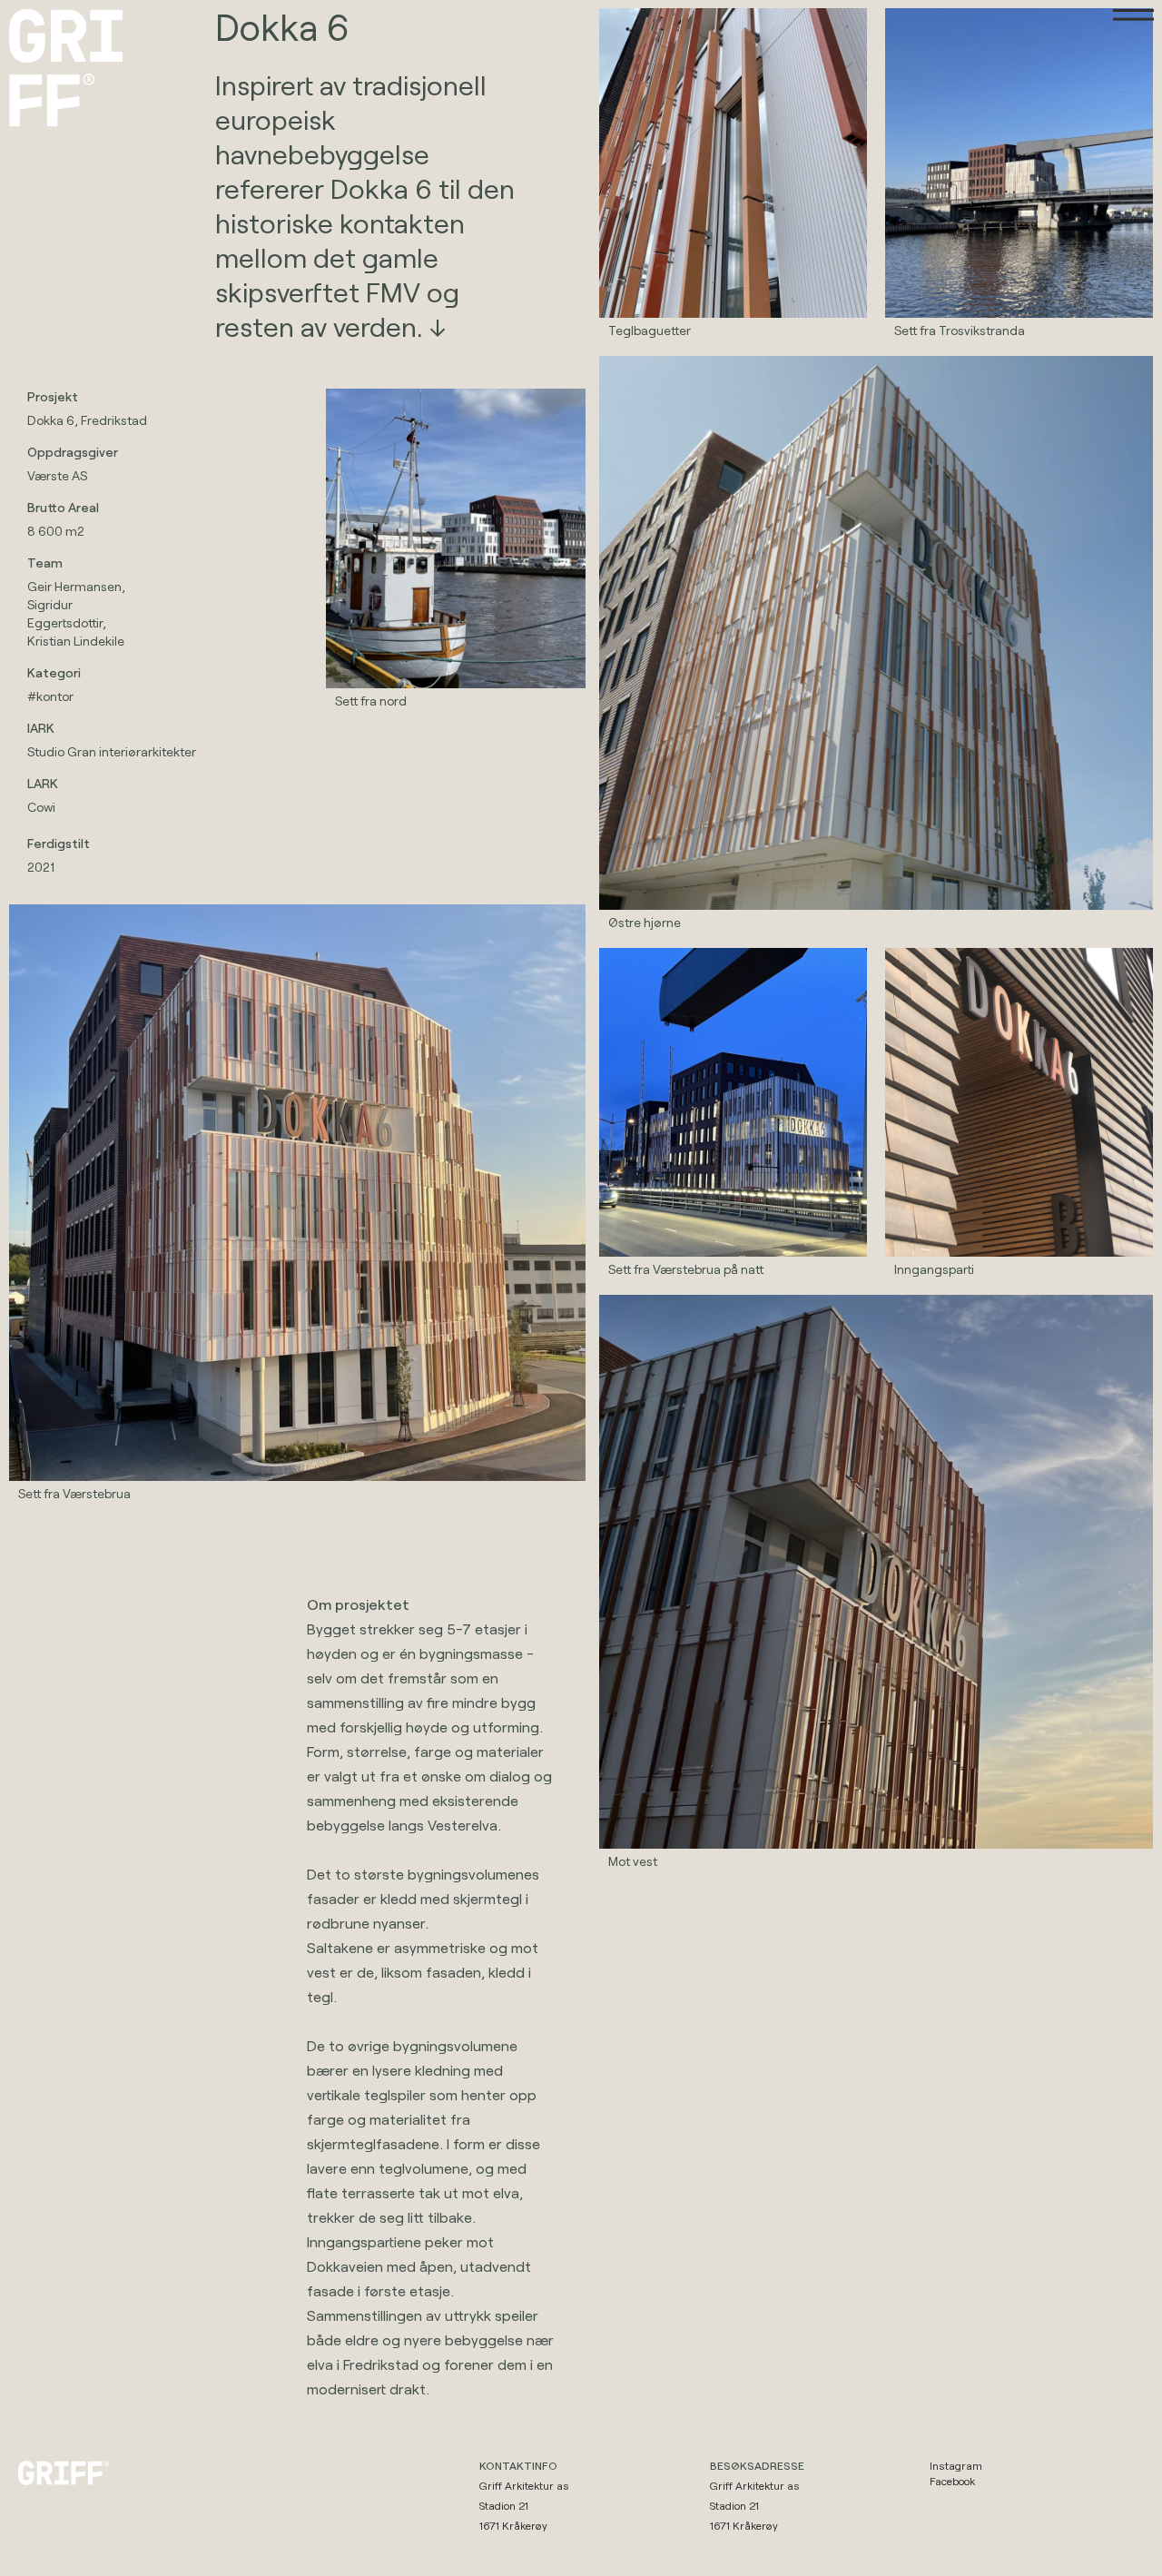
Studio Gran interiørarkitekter (112, 751)
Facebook (952, 2481)
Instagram (956, 2465)
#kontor (50, 696)
